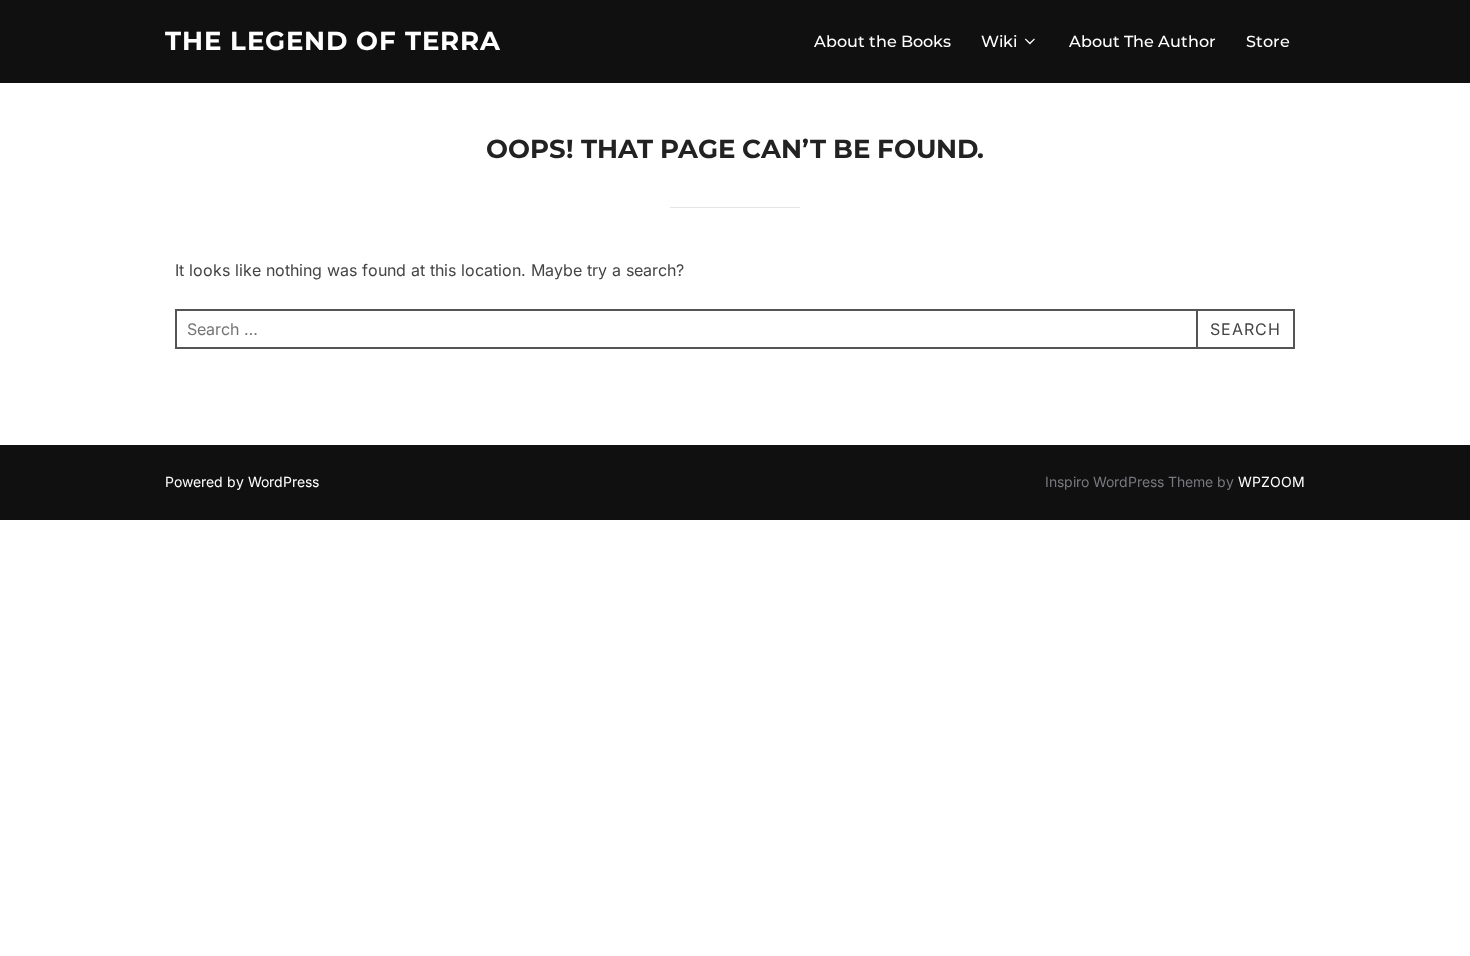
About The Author (1142, 41)
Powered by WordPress (242, 481)
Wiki (999, 41)
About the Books (882, 41)
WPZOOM (1271, 481)
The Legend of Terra (333, 41)
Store (1268, 41)
